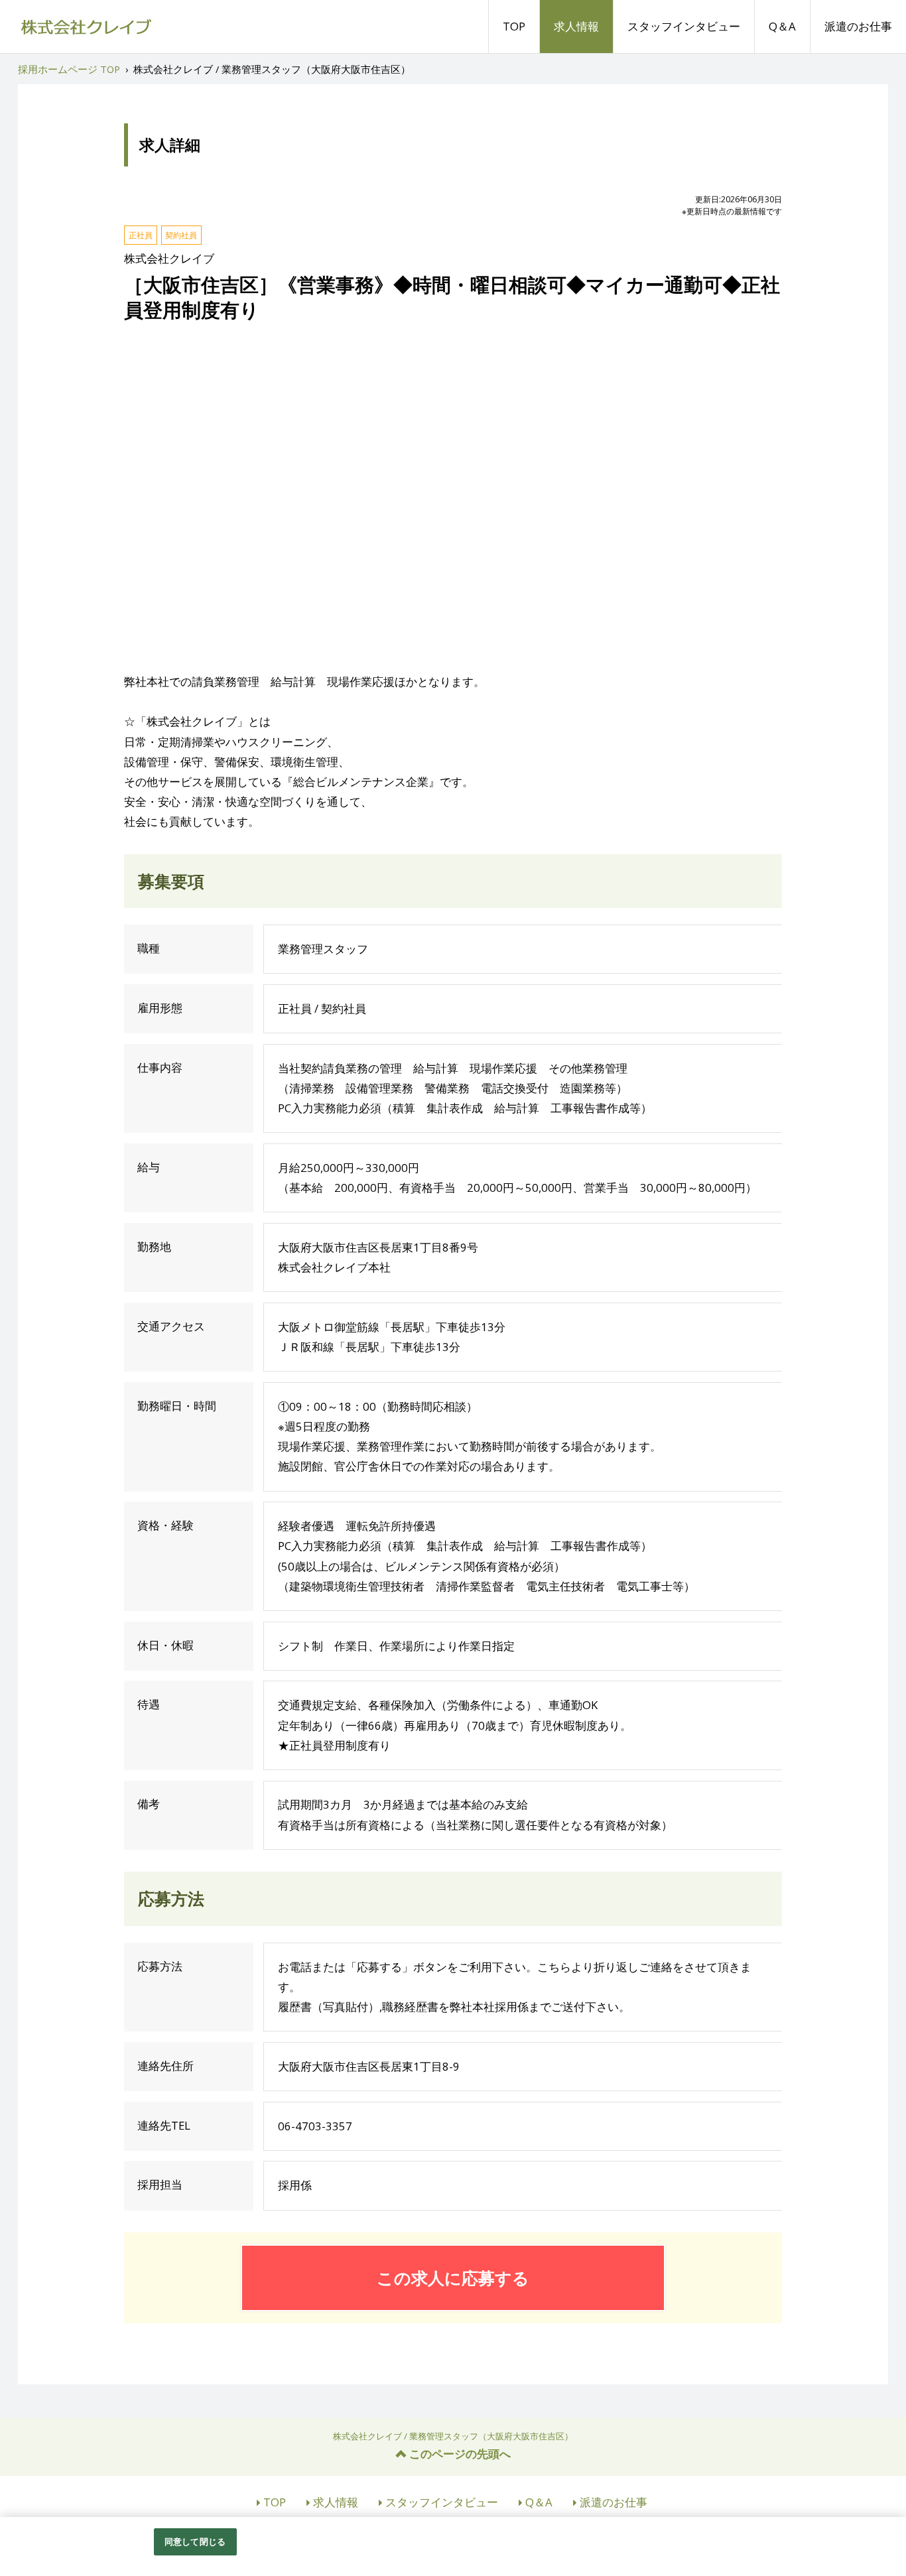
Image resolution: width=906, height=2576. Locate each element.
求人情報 (576, 26)
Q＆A (782, 26)
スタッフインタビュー (684, 26)
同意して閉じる (195, 2542)
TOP (514, 26)
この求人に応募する (453, 2278)
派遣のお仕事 (858, 26)
